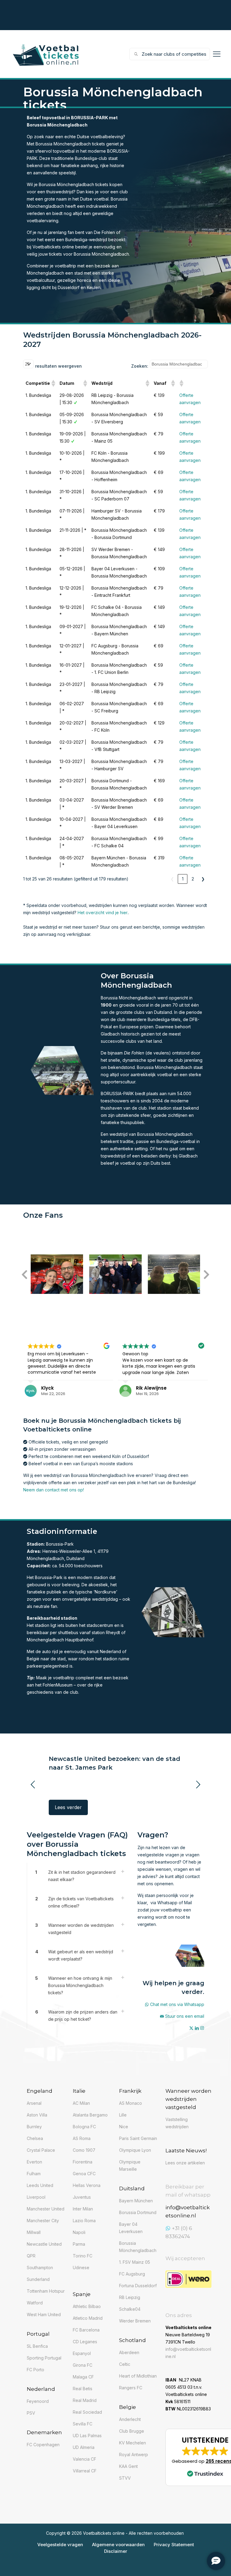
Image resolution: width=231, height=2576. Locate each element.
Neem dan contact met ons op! (54, 1490)
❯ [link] (203, 879)
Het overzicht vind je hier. (103, 913)
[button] (53, 383)
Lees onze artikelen (185, 2163)
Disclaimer (116, 2551)
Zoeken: (140, 366)
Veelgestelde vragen (60, 2545)
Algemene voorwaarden (118, 2545)
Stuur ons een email (185, 2016)
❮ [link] (172, 879)
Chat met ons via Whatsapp (177, 2004)
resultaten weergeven (59, 366)
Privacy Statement (174, 2545)
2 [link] (193, 879)
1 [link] (183, 879)
